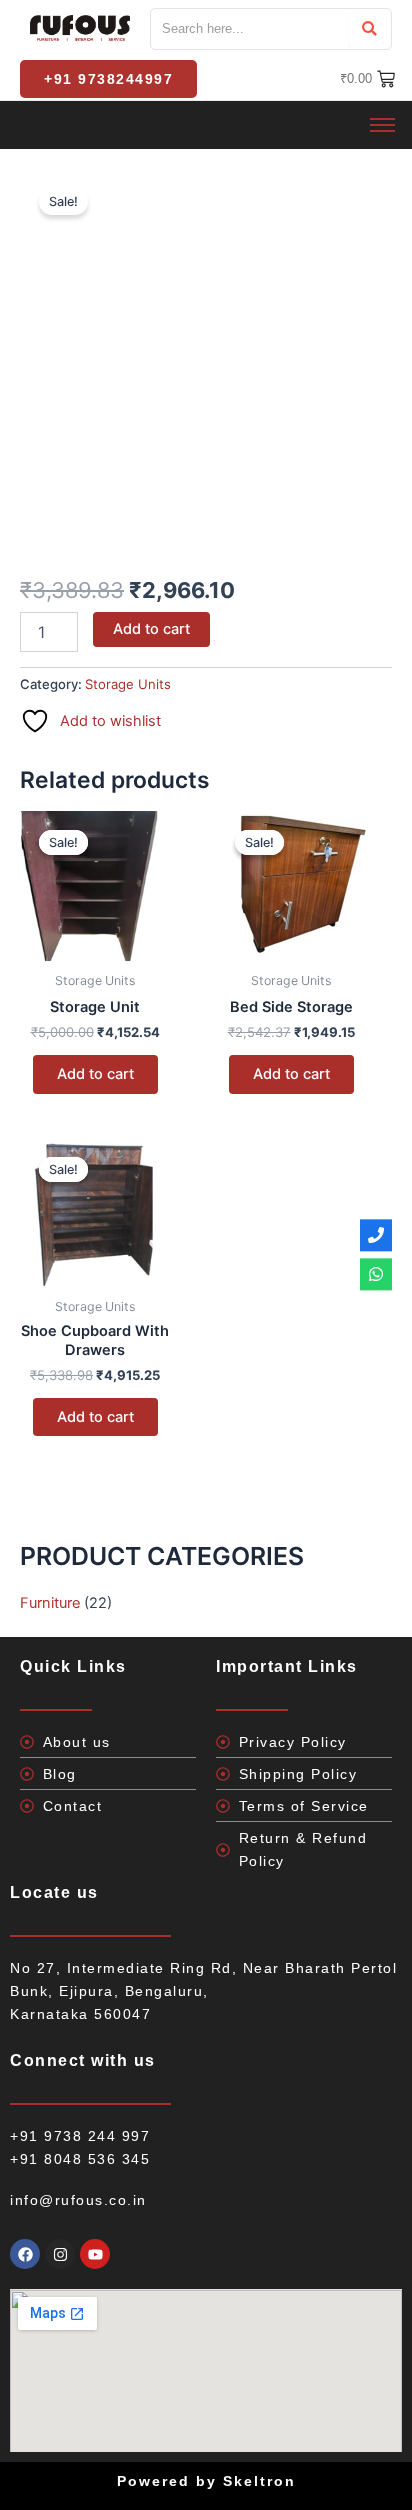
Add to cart (151, 629)
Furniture (50, 1603)
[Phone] (376, 1235)
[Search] (369, 29)
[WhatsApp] (376, 1275)
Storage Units (128, 684)
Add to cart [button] (95, 1074)
